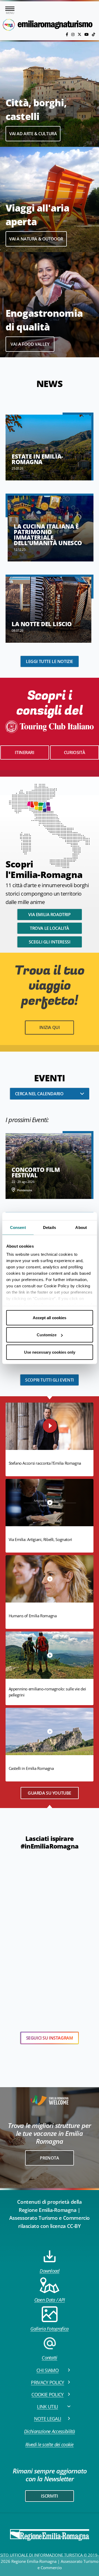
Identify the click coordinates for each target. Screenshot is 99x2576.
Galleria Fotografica (49, 2329)
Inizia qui (50, 1027)
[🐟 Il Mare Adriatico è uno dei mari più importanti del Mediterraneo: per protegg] (61, 1862)
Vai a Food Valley (30, 344)
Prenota (49, 2158)
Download (49, 2271)
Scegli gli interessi (50, 942)
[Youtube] (87, 34)
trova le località (49, 928)
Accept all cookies (49, 1317)
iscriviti (49, 2496)
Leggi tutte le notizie (49, 661)
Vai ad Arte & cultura (33, 134)
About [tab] (81, 1227)
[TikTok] (93, 34)
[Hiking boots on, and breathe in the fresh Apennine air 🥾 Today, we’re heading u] (16, 1906)
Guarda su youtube (49, 1793)
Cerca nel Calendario (39, 1094)
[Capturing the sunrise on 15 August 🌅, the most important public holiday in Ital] (82, 1928)
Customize (47, 1335)
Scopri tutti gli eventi (49, 1380)
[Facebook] (67, 34)
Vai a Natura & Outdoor (36, 239)
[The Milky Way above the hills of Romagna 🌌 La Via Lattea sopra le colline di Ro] (82, 1862)
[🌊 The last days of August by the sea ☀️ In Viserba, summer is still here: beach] (28, 1873)
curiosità (74, 752)
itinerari (24, 752)
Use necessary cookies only (50, 1352)
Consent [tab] (18, 1227)
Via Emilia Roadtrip (49, 915)
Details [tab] (49, 1227)
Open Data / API (50, 2300)
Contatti (49, 2358)
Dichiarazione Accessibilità (49, 2431)
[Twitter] (80, 34)
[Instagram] (73, 34)
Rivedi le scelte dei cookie (49, 2444)
